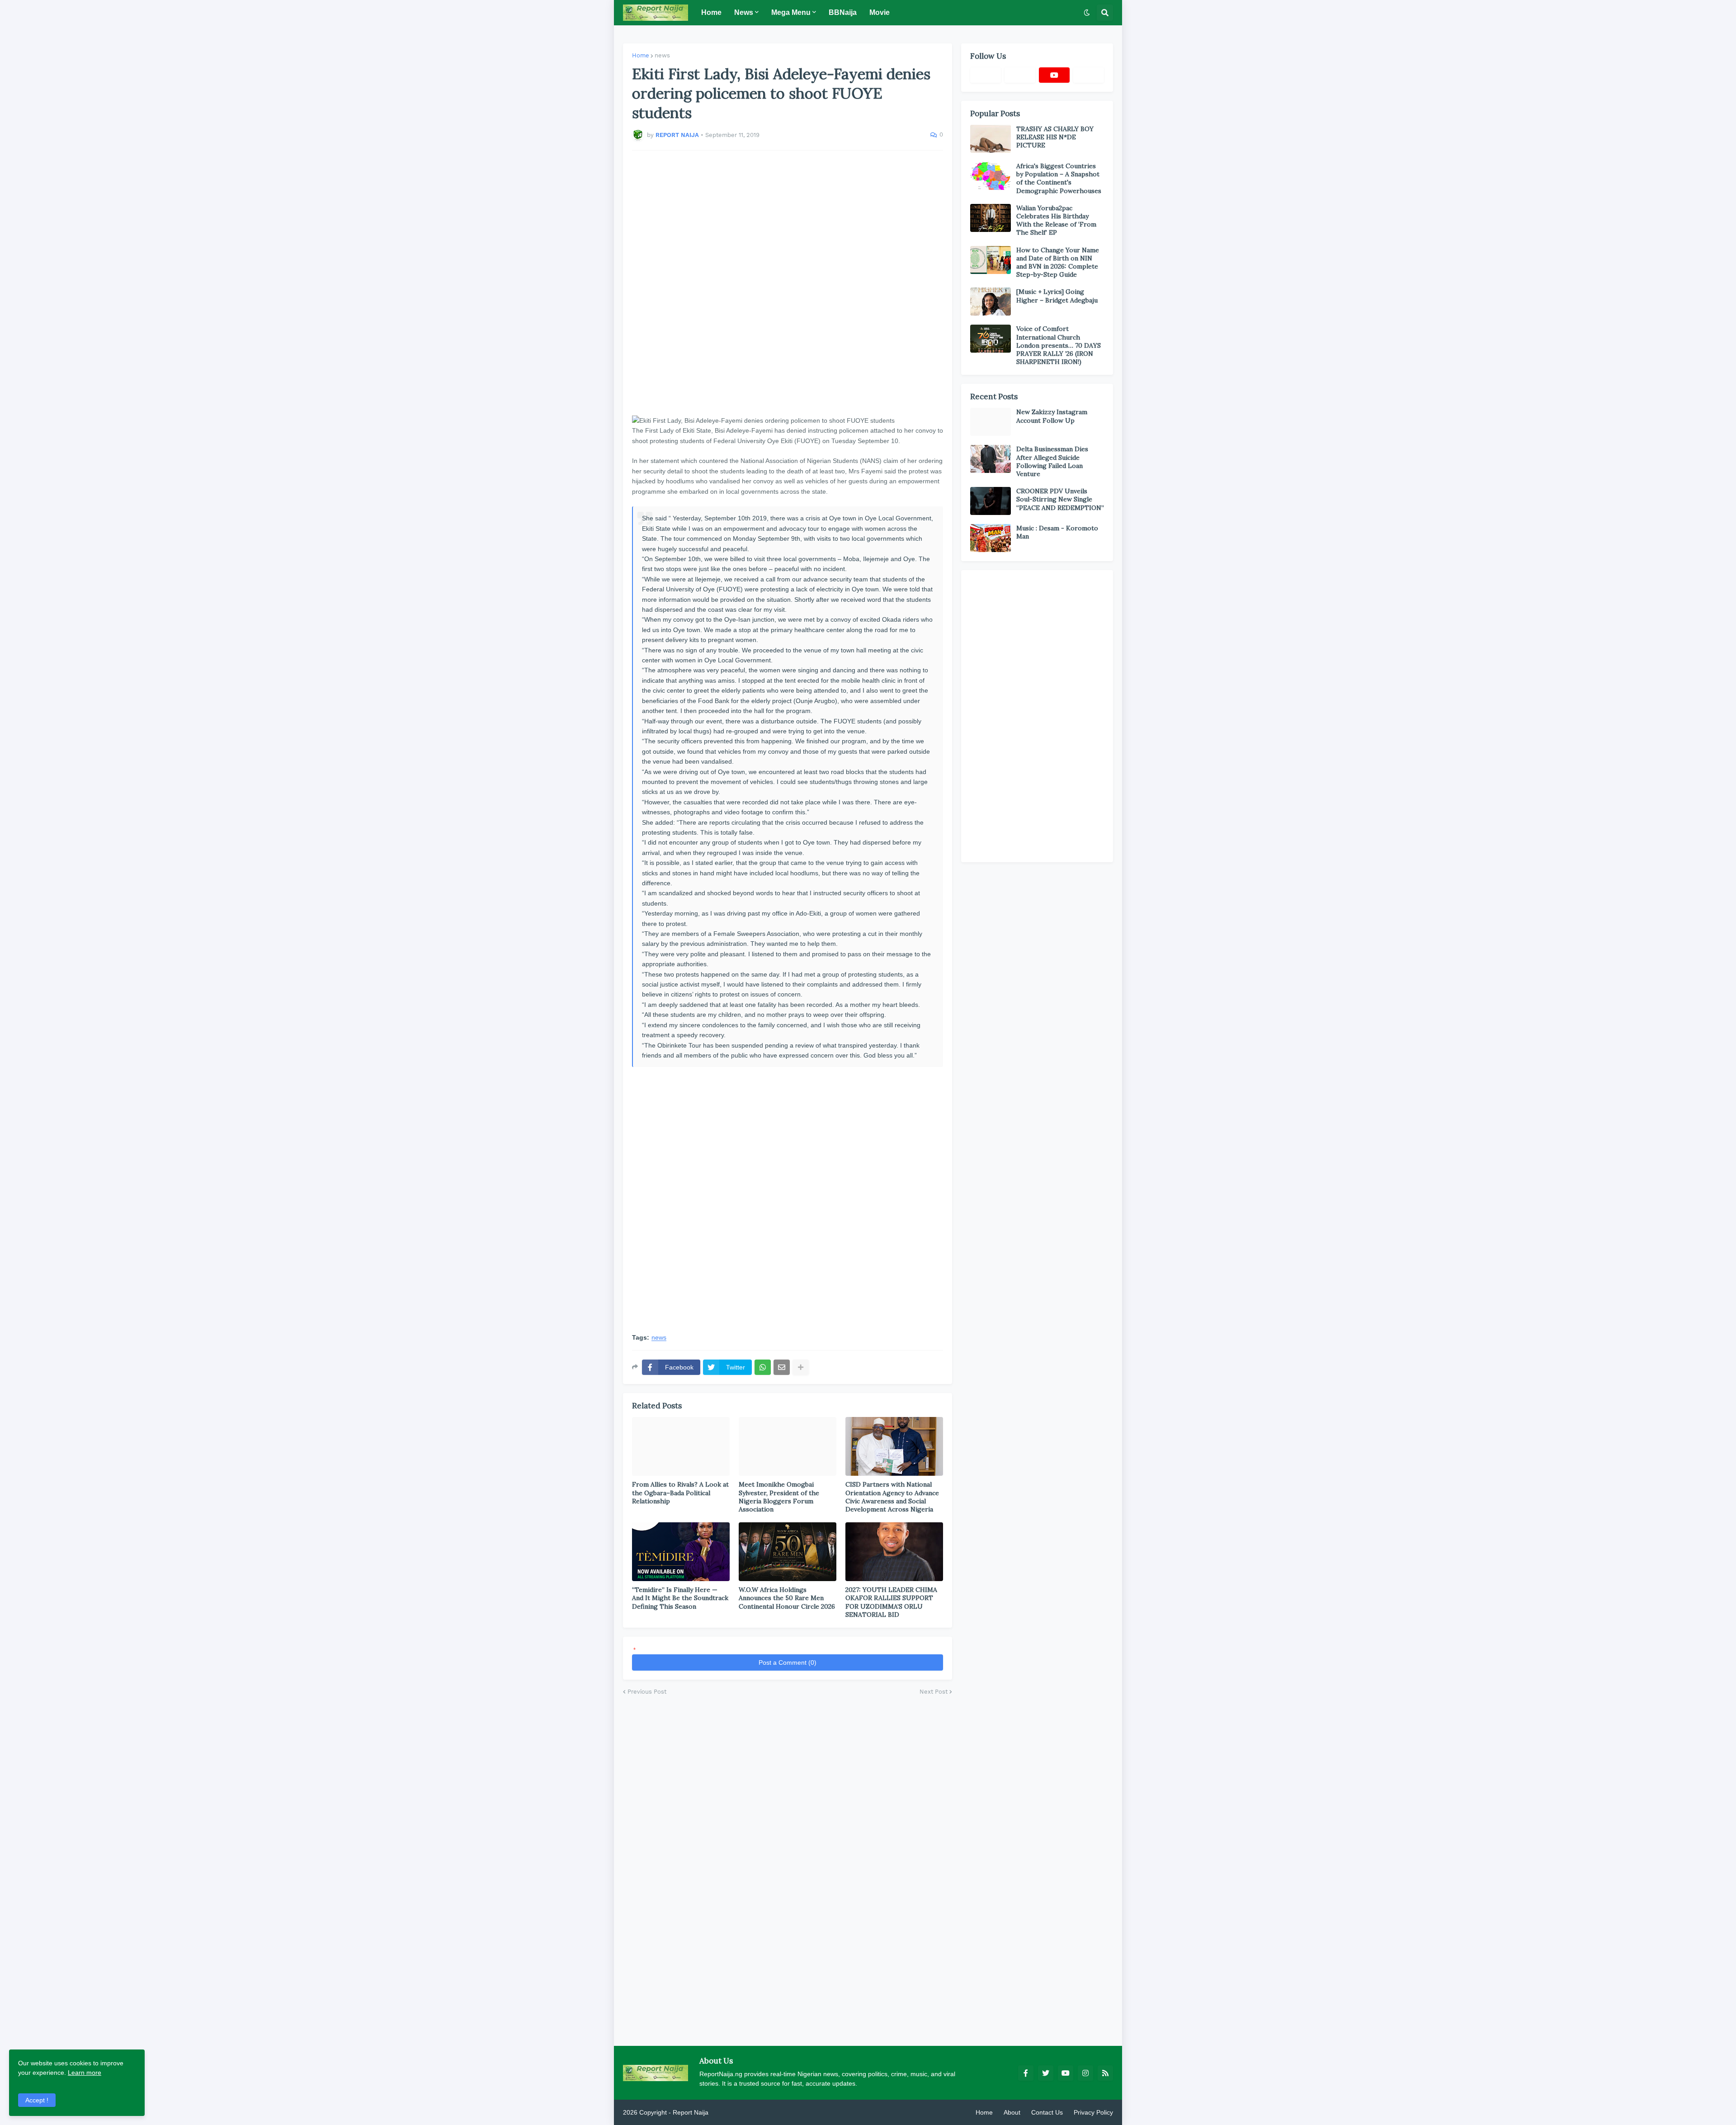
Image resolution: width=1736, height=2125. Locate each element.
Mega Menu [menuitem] (791, 12)
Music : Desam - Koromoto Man (1057, 532)
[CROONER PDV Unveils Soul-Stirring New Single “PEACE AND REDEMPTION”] (991, 501)
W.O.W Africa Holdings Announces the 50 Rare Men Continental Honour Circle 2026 (787, 1598)
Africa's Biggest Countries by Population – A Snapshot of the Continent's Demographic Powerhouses (1059, 178)
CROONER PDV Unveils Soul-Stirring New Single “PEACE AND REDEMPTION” (1060, 499)
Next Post (934, 1692)
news (662, 55)
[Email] (782, 1367)
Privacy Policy (1093, 2112)
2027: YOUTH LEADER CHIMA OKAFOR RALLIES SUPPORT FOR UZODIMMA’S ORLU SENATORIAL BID (891, 1602)
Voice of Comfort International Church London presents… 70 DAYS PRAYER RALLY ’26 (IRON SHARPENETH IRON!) (1059, 345)
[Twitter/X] (1020, 75)
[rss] (1105, 2073)
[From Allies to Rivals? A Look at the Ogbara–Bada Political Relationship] (681, 1446)
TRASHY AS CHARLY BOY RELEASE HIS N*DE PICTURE (1055, 137)
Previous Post (647, 1692)
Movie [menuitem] (880, 12)
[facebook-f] (1026, 2073)
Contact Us (1047, 2112)
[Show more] (801, 1367)
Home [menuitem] (711, 12)
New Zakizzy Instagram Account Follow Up (1052, 416)
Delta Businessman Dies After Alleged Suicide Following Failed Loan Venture (1052, 461)
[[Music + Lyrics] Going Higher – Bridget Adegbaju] (991, 302)
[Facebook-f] (986, 75)
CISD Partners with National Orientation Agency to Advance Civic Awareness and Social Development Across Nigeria (892, 1497)
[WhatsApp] (763, 1367)
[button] (1087, 13)
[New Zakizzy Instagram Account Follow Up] (991, 422)
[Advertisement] (788, 283)
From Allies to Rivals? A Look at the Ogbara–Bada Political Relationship (680, 1492)
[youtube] (1054, 75)
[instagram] (1085, 2073)
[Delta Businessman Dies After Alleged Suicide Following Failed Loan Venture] (991, 459)
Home (641, 55)
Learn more (85, 2073)
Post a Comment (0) (788, 1662)
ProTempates (729, 2112)
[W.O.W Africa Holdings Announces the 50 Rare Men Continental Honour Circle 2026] (788, 1552)
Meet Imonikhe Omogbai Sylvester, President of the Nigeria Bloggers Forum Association (779, 1497)
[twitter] (1046, 2073)
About (1012, 2112)
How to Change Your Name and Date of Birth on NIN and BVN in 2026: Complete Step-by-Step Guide (1058, 262)
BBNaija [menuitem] (843, 12)
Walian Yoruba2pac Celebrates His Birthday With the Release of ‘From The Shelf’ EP (1056, 220)
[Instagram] (1089, 75)
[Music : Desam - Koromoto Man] (991, 538)
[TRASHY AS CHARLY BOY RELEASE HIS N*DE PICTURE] (991, 139)
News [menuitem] (744, 12)
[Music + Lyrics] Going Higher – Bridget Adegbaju (1057, 296)
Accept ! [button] (37, 2100)
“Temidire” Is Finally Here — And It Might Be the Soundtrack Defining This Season (680, 1598)
